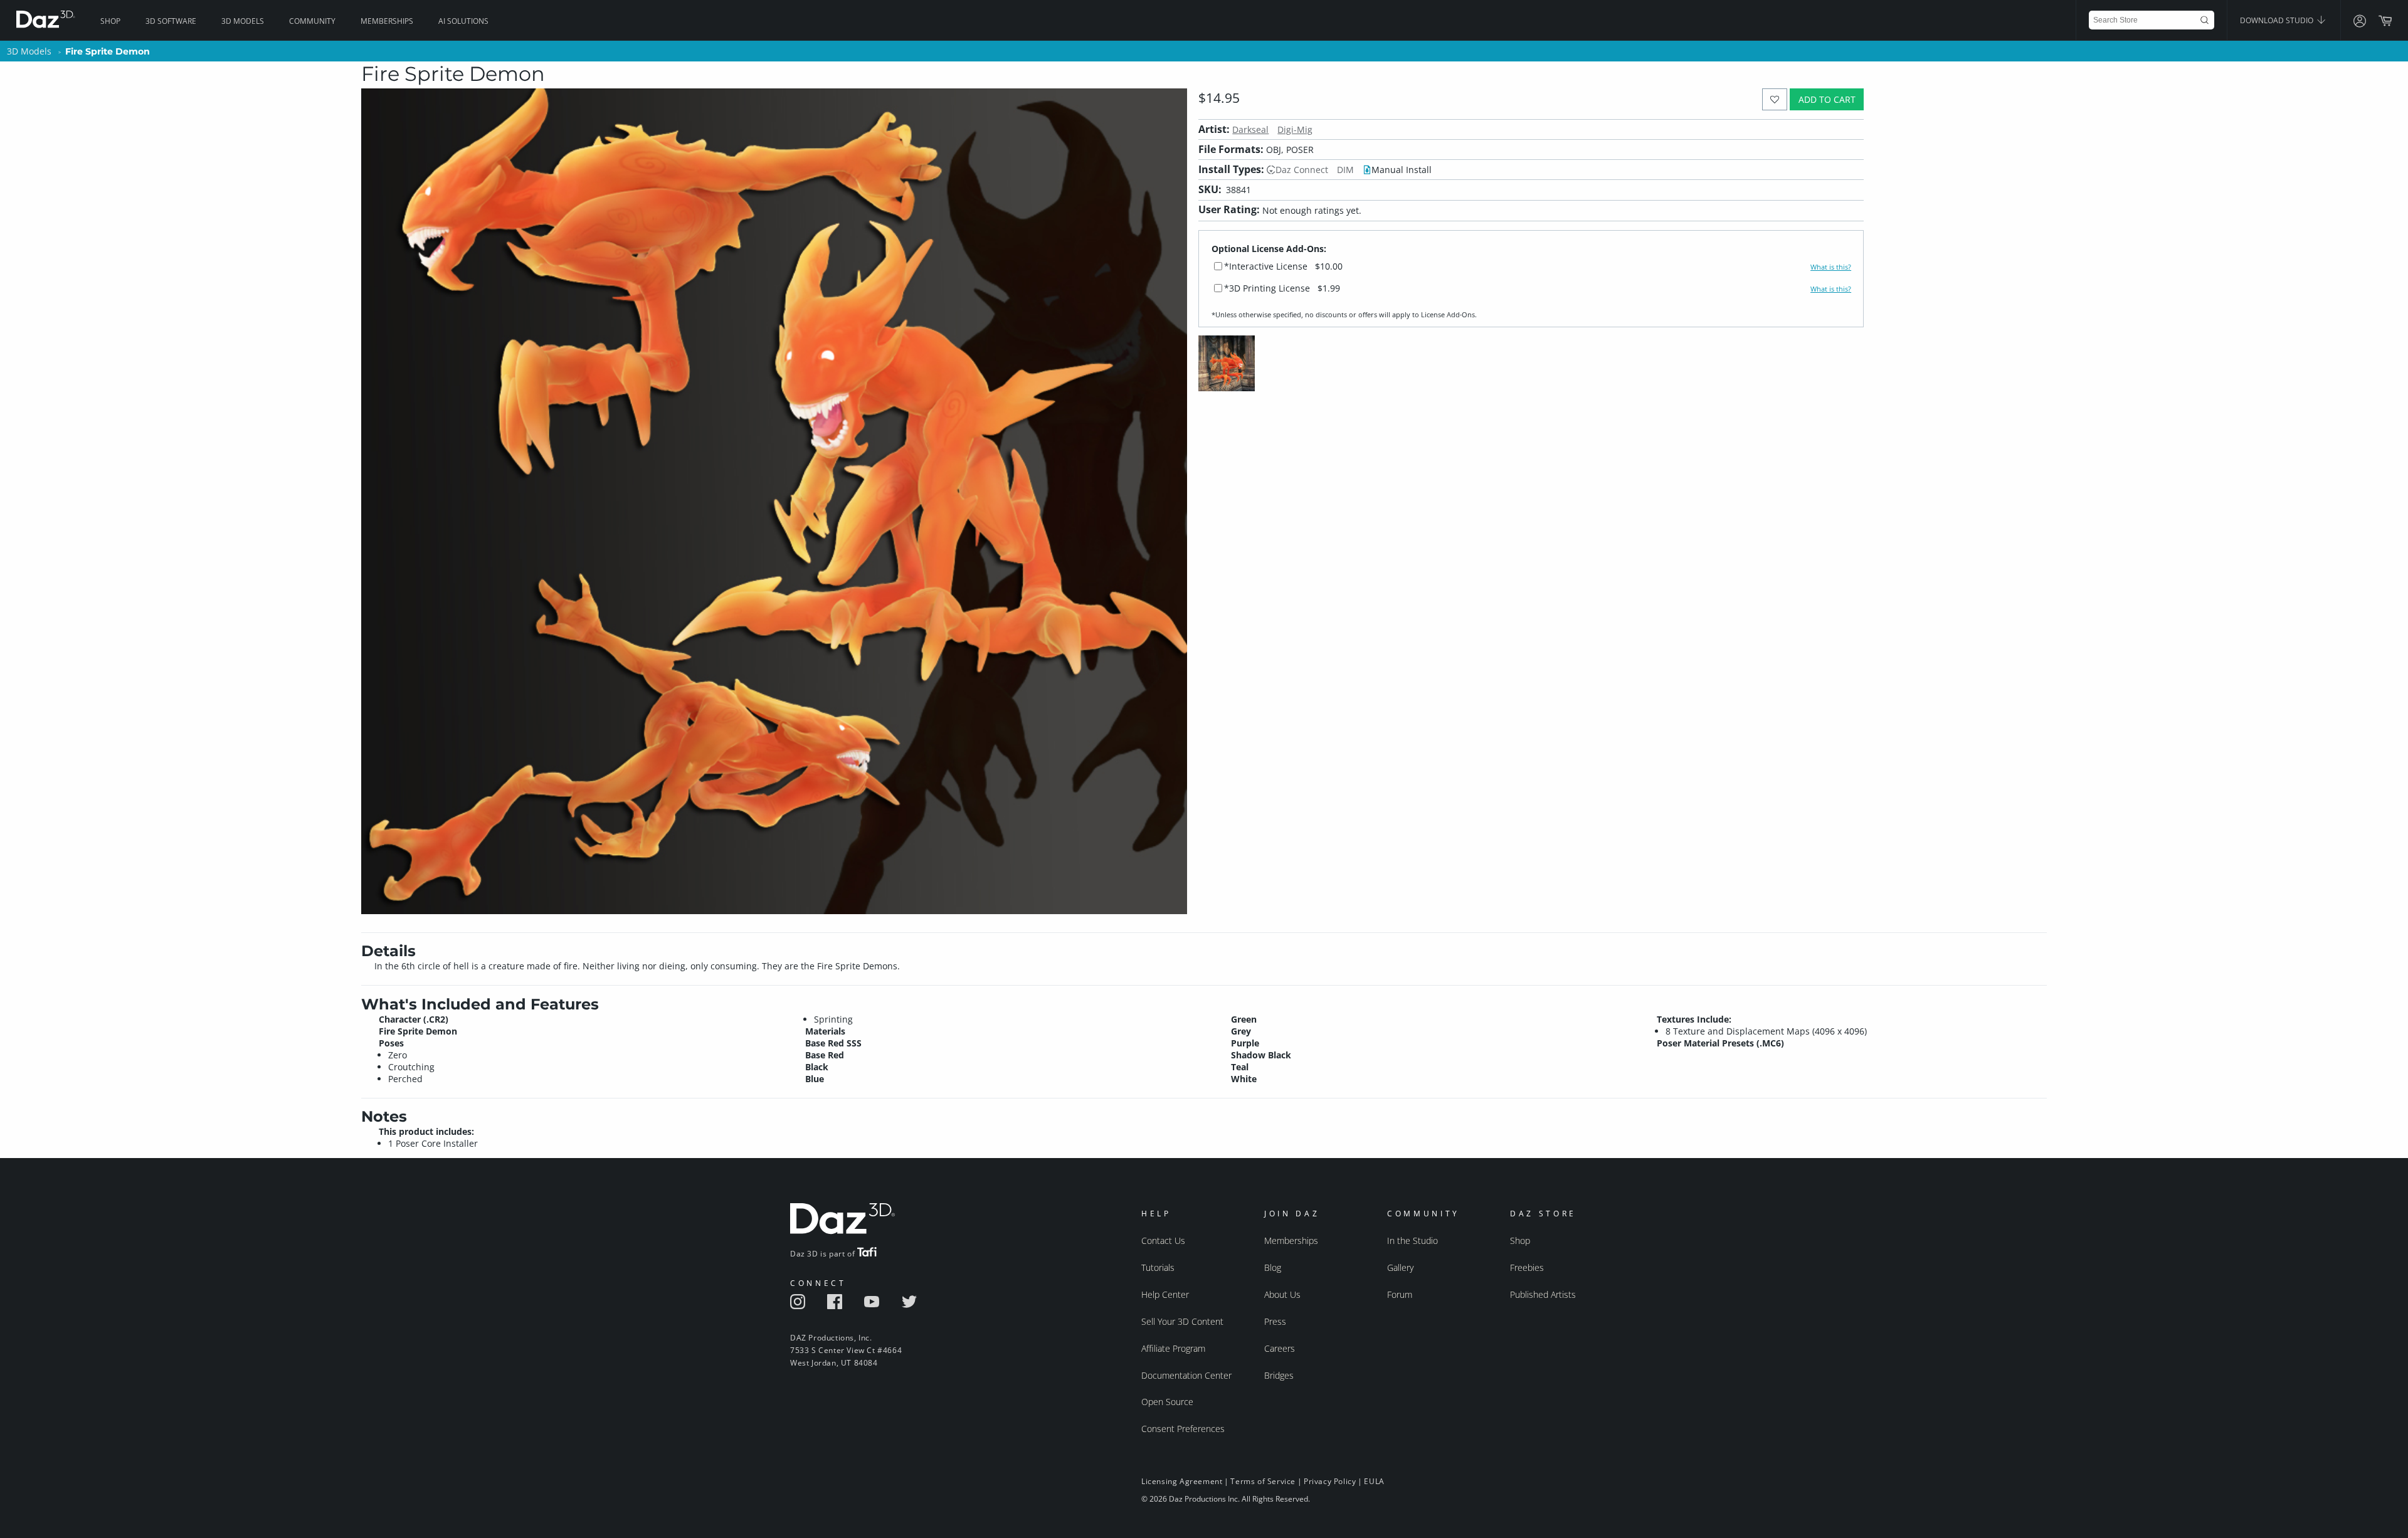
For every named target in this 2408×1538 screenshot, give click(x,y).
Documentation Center (1186, 1375)
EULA (1374, 1481)
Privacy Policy (1330, 1481)
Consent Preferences (1183, 1429)
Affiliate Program (1173, 1348)
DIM (1345, 170)
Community (312, 21)
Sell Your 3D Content (1182, 1321)
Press (1275, 1321)
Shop (110, 21)
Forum (1400, 1294)
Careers (1280, 1348)
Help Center (1165, 1294)
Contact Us (1163, 1240)
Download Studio (2278, 20)
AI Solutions (463, 21)
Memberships (387, 21)
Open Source (1167, 1402)
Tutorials (1158, 1267)
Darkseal (1250, 129)
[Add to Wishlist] (1775, 99)
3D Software (171, 21)
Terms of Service (1263, 1481)
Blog (1273, 1267)
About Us (1282, 1294)
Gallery (1400, 1267)
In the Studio (1413, 1240)
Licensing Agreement (1182, 1481)
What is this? (1831, 267)
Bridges (1279, 1375)
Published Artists (1543, 1294)
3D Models (243, 21)
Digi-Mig (1295, 129)
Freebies (1527, 1267)
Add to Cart (1827, 99)
